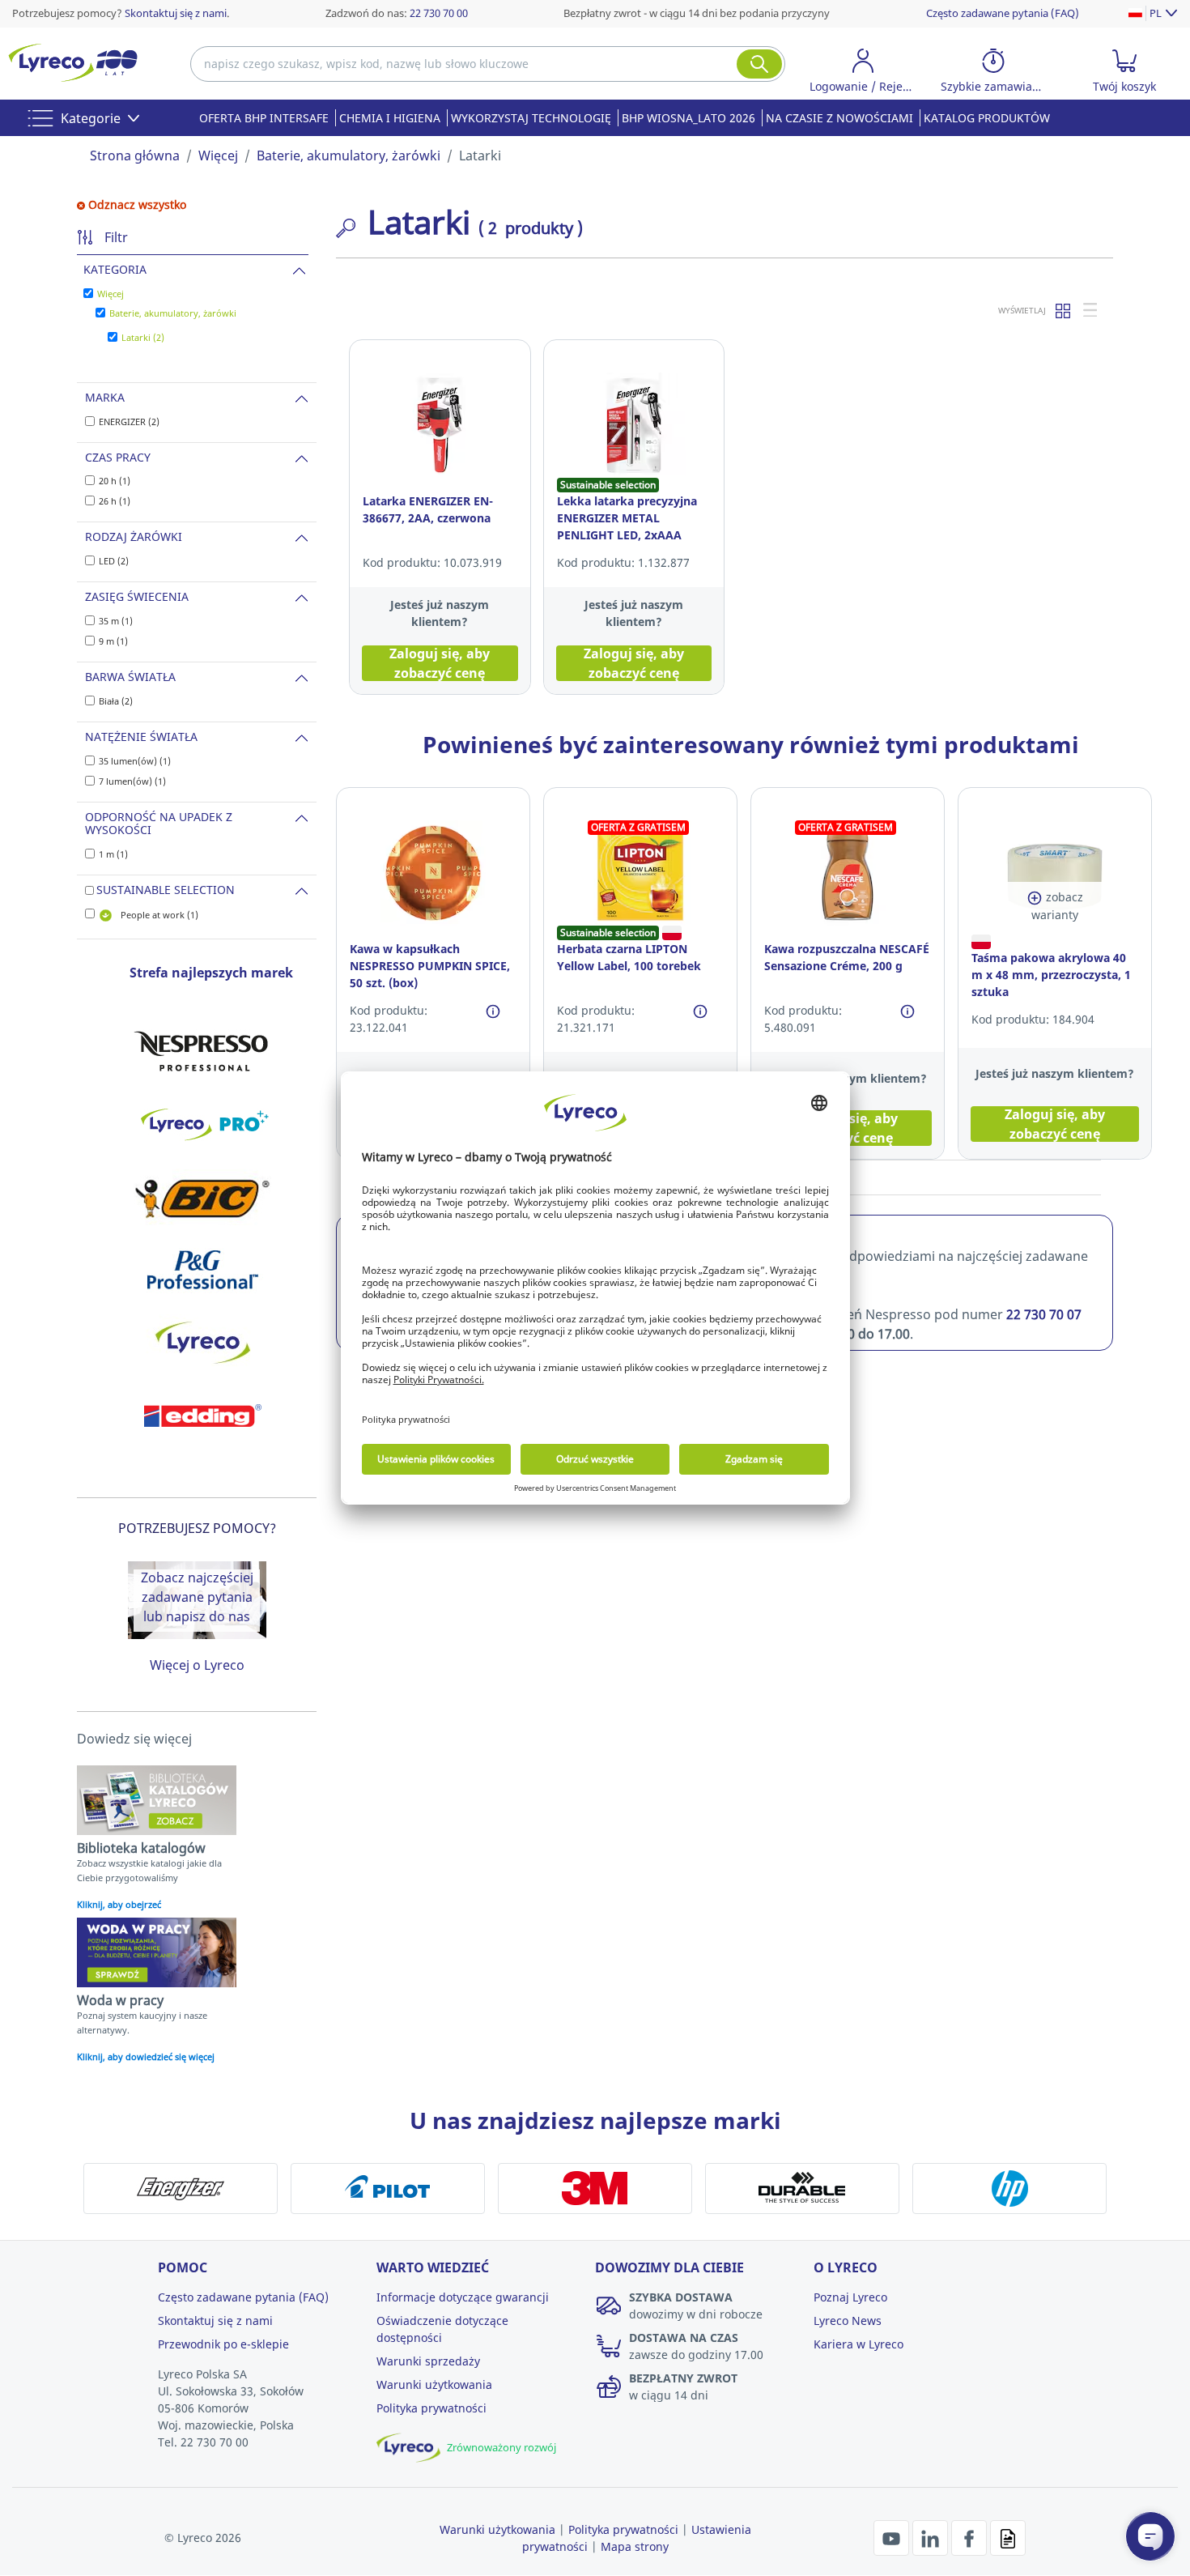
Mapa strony (635, 2546)
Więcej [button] (110, 294)
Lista (1091, 310)
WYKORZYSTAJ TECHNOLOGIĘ (531, 118)
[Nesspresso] (202, 1051)
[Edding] (202, 1416)
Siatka (1064, 310)
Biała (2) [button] (116, 701)
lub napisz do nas (197, 1616)
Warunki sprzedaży (428, 2361)
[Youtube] (893, 2536)
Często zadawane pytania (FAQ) (1003, 13)
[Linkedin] (932, 2536)
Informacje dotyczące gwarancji (463, 2297)
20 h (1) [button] (115, 481)
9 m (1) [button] (113, 641)
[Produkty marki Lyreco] (202, 1343)
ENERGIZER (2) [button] (129, 422)
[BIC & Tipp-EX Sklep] (202, 1197)
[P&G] (202, 1270)
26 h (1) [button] (115, 501)
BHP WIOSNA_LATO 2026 (688, 118)
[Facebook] (971, 2536)
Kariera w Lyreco (858, 2344)
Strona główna (135, 155)
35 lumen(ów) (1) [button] (135, 761)
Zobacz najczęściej (197, 1578)
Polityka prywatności (431, 2408)
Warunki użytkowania (434, 2384)
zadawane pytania (197, 1597)
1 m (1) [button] (113, 854)
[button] (863, 73)
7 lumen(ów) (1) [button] (132, 781)
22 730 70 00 (439, 13)
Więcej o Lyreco (197, 1665)
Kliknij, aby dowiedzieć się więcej (146, 2057)
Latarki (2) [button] (143, 337)
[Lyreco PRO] (202, 1124)
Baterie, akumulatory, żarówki (348, 155)
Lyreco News (848, 2321)
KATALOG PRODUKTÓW (987, 118)
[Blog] (1008, 2536)
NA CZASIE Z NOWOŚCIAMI (839, 118)
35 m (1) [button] (116, 621)
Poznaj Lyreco (850, 2297)
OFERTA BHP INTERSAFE (264, 118)
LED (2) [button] (114, 561)
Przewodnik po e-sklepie (223, 2344)
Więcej (218, 155)
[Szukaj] (759, 64)
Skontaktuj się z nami (176, 13)
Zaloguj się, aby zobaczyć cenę (440, 663)
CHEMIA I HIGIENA (390, 118)
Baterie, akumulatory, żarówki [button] (173, 313)
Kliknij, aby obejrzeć (119, 1904)
